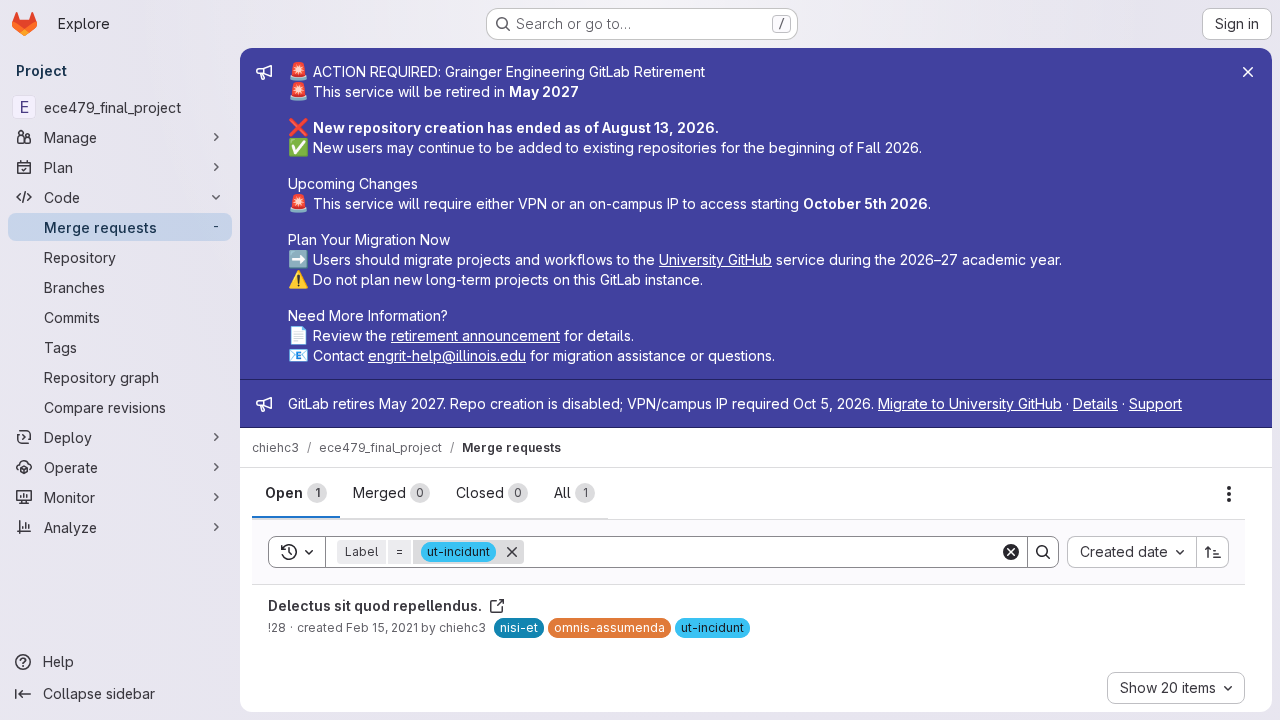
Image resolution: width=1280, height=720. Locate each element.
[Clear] (1011, 552)
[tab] (296, 493)
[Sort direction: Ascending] (1213, 552)
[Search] (1043, 552)
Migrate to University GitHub (970, 403)
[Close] (1248, 72)
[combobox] (1131, 552)
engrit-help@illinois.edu (447, 355)
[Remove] (512, 552)
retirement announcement (475, 335)
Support (1155, 403)
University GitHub (715, 259)
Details (1095, 403)
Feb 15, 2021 (382, 627)
